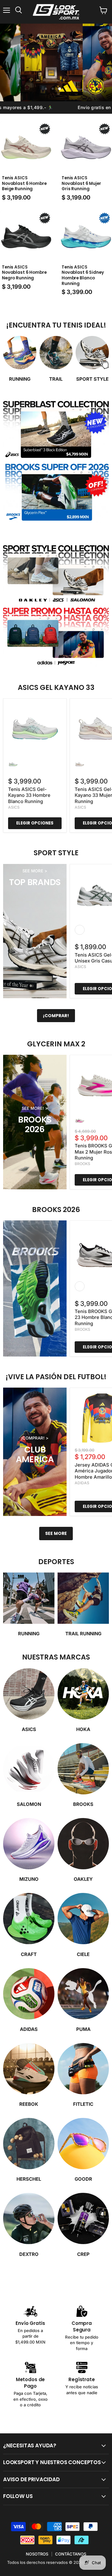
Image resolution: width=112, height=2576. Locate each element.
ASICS (14, 807)
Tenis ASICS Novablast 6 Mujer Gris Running (81, 183)
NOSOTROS (37, 2554)
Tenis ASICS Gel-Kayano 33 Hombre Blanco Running (29, 795)
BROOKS (82, 1164)
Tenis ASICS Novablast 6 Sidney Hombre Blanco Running (83, 275)
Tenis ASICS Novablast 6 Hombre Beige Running (24, 183)
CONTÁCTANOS (71, 2554)
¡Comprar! (56, 1016)
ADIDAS (82, 1483)
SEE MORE (56, 1533)
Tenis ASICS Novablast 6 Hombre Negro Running (24, 273)
